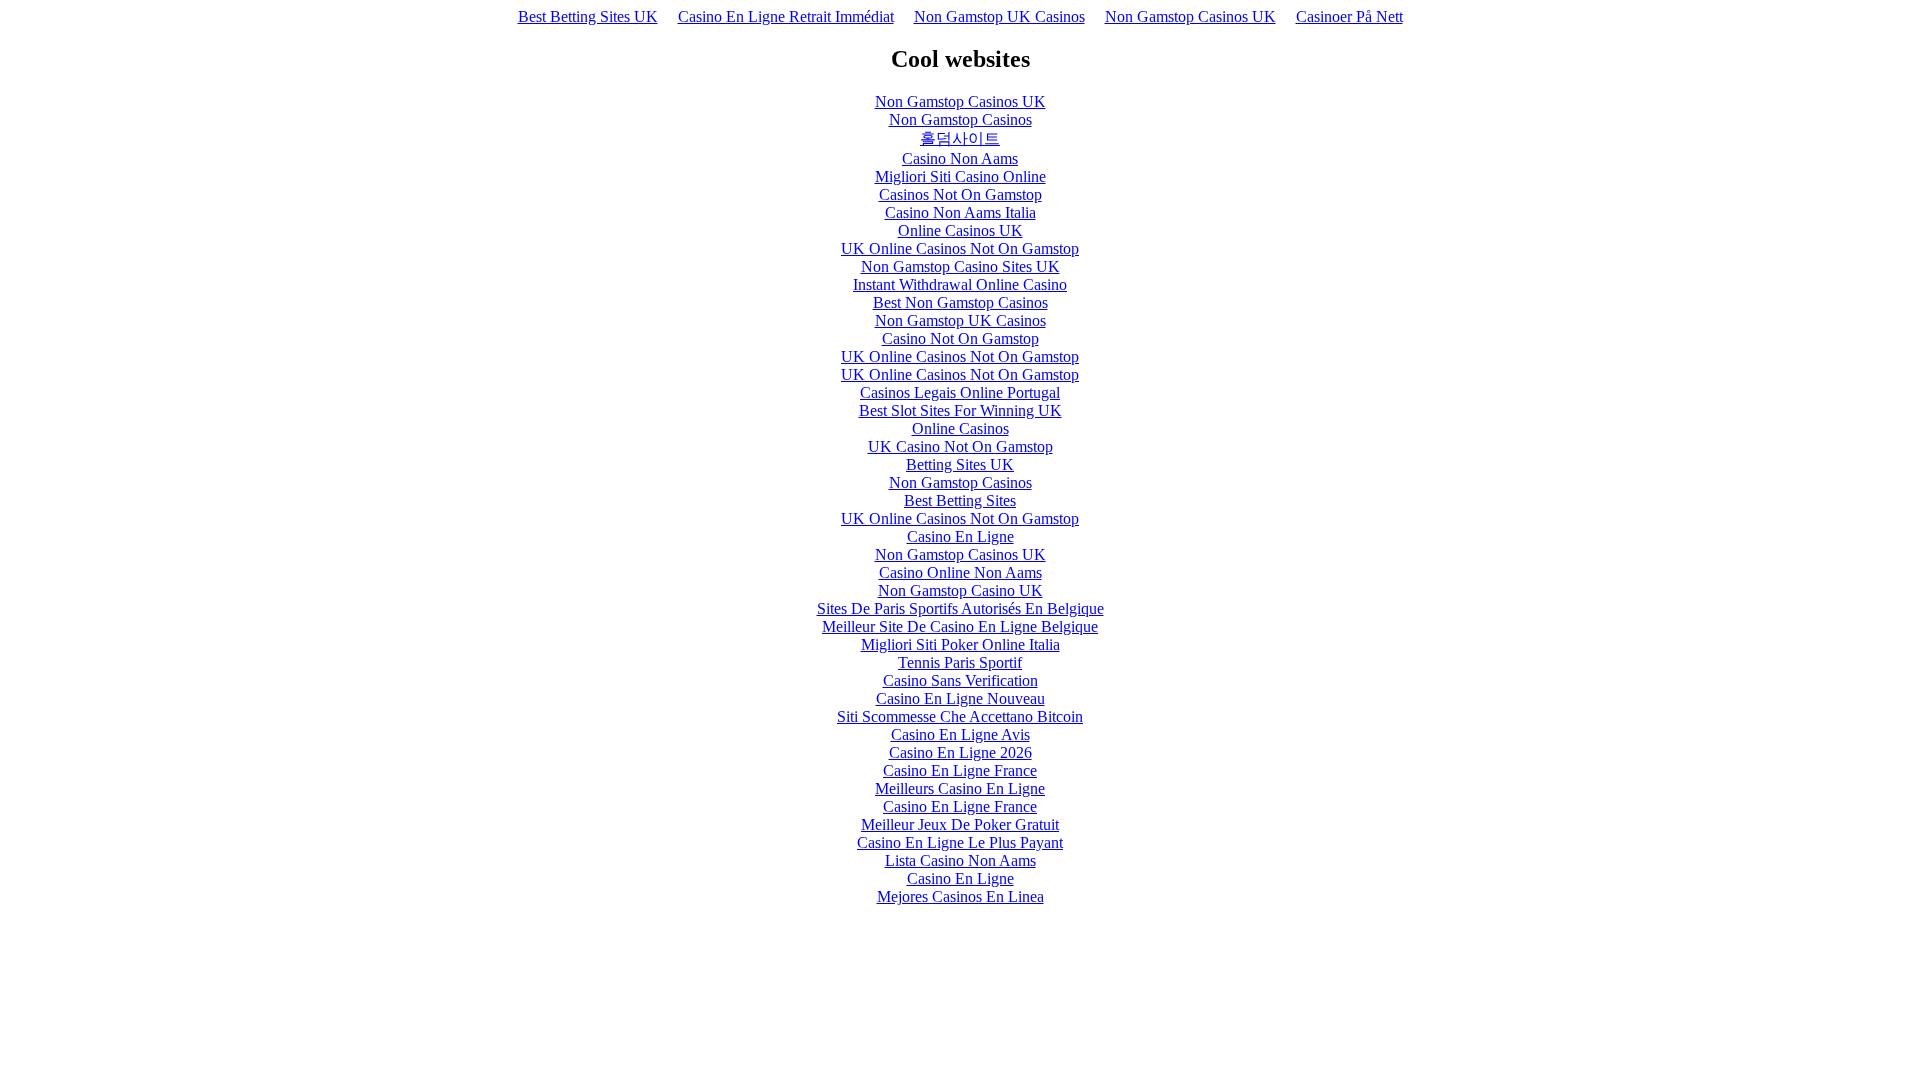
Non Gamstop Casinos (960, 119)
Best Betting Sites (960, 500)
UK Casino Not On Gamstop (960, 446)
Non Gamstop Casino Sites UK (960, 266)
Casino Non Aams (960, 158)
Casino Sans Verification (960, 680)
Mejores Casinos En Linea (960, 896)
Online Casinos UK (960, 230)
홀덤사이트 (960, 138)
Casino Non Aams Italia (960, 212)
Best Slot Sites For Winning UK (960, 410)
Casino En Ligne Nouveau (960, 698)
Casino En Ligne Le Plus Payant (960, 842)
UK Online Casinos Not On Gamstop (960, 248)
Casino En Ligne (960, 536)
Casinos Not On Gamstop (960, 194)
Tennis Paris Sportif (960, 662)
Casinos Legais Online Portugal (960, 392)
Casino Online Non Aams (960, 572)
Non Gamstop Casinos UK (1190, 16)
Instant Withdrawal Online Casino (960, 284)
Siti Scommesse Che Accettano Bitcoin (960, 716)
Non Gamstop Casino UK (960, 590)
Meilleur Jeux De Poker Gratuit (960, 824)
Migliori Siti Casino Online (960, 176)
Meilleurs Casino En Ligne (960, 788)
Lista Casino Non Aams (960, 860)
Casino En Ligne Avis (960, 734)
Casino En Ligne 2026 (960, 752)
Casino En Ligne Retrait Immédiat (786, 16)
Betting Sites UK (960, 464)
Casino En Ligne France (960, 770)
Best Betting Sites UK (588, 16)
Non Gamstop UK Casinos (999, 16)
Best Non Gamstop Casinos (960, 302)
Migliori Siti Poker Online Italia (960, 644)
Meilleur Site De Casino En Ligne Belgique (960, 626)
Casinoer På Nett (1349, 16)
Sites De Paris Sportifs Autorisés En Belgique (960, 608)
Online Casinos (960, 428)
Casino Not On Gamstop (960, 338)
